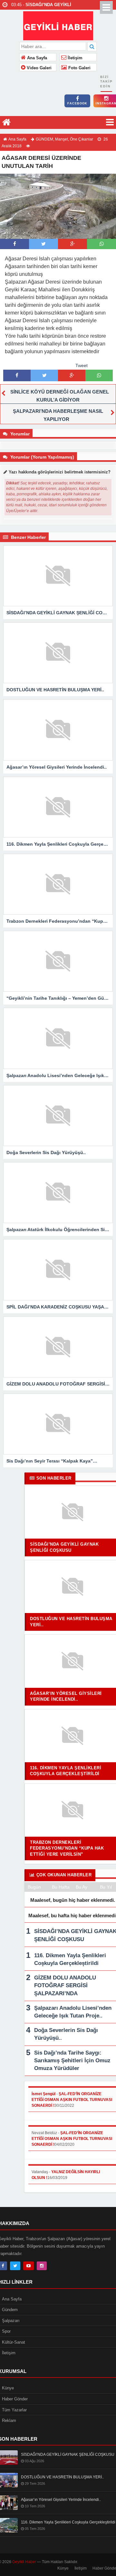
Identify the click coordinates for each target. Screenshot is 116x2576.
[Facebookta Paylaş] (15, 244)
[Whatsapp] (102, 244)
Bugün (34, 1887)
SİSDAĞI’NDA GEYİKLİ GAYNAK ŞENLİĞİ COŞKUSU (68, 2454)
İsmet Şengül (43, 2094)
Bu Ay (82, 1887)
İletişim (74, 58)
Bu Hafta (61, 1887)
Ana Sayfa (36, 58)
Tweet (82, 365)
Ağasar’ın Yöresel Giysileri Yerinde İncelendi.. (61, 2500)
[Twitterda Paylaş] (43, 244)
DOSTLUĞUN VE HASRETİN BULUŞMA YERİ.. (62, 2477)
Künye (63, 2568)
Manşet (62, 139)
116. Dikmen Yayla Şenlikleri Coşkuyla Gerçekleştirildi (68, 2522)
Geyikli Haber (24, 2562)
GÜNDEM (44, 139)
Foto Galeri (79, 68)
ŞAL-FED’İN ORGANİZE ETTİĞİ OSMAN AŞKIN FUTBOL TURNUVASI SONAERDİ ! (72, 2100)
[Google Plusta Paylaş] (72, 244)
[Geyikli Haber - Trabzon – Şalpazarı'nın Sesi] (58, 25)
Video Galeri (39, 68)
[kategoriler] (110, 122)
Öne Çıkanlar (82, 139)
